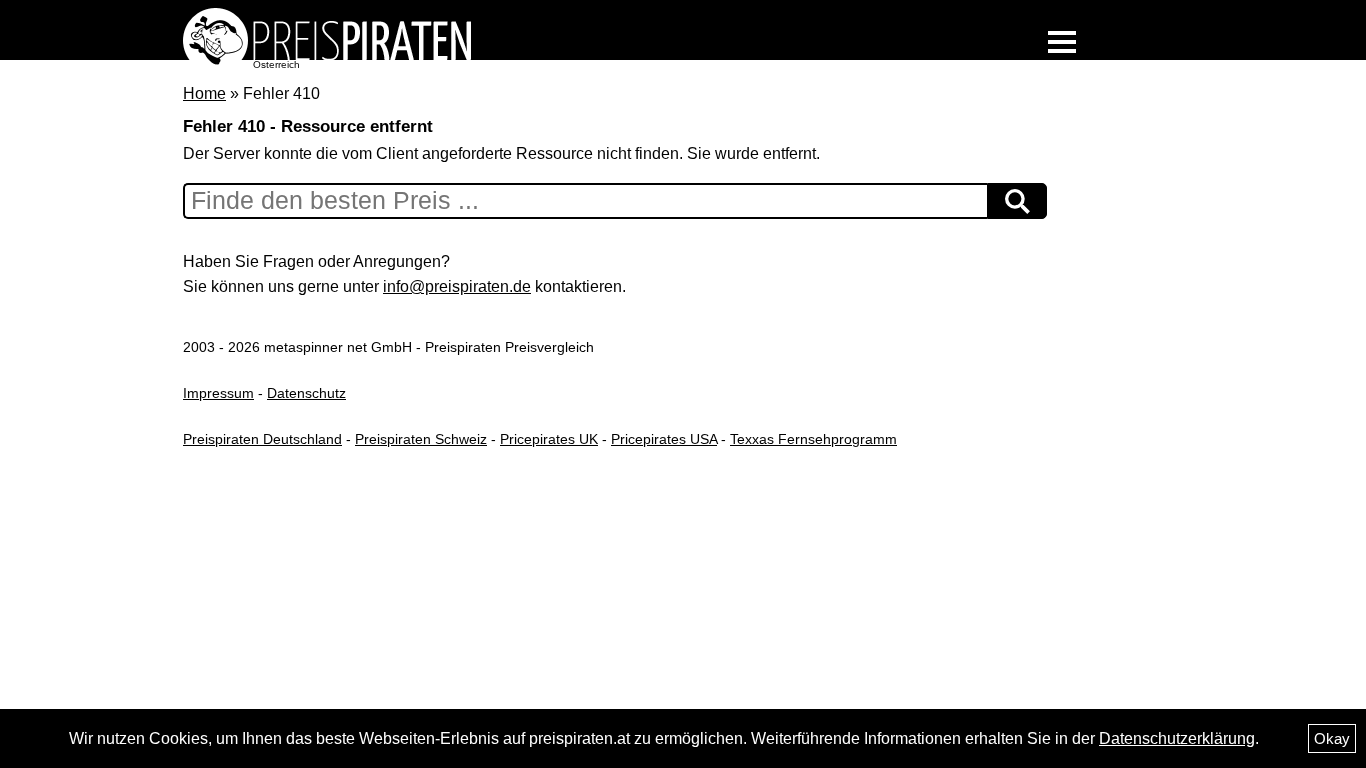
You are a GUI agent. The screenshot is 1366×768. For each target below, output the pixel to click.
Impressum (218, 393)
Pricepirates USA (664, 439)
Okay (1332, 738)
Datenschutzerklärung (1177, 738)
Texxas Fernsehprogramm (813, 439)
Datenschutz (306, 393)
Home (204, 93)
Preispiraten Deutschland (262, 439)
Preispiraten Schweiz (421, 439)
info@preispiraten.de (457, 286)
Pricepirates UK (549, 439)
